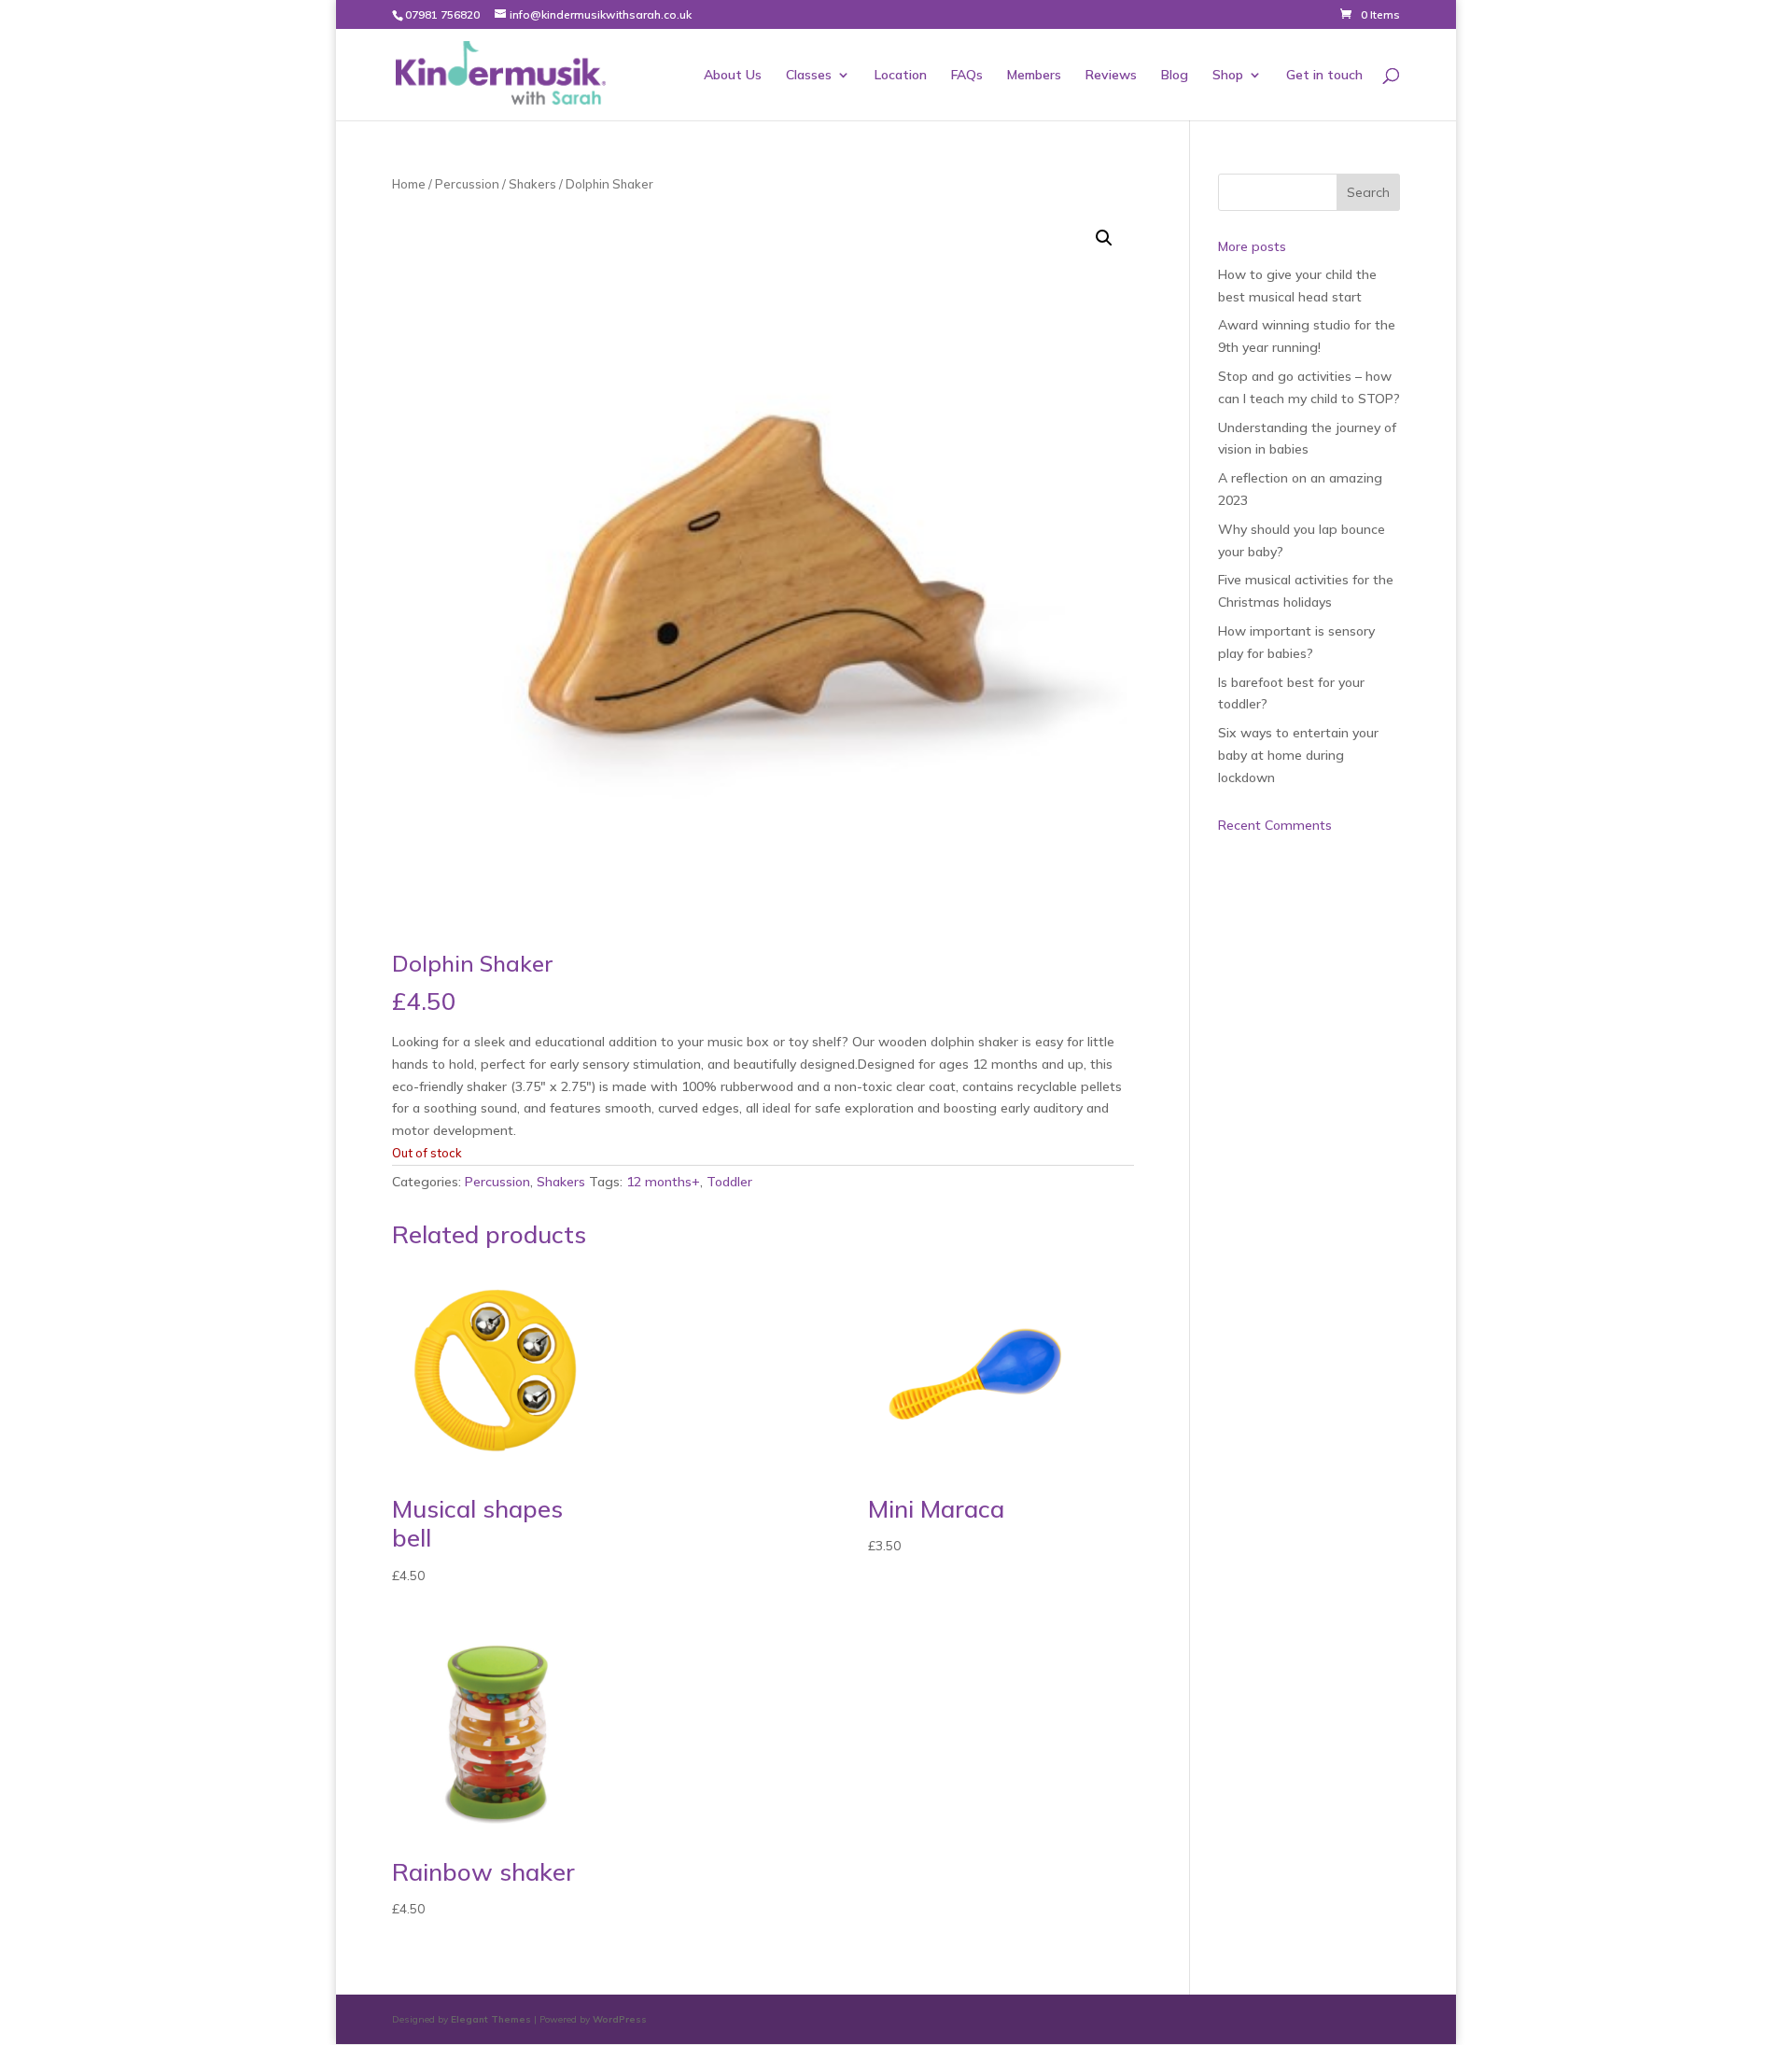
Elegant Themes (491, 2019)
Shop (1228, 76)
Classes (809, 76)
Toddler (729, 1182)
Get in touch (1324, 76)
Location (901, 76)
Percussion (467, 184)
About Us (733, 76)
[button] (1104, 238)
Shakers (532, 184)
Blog (1175, 76)
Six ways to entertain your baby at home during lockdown (1298, 755)
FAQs (967, 76)
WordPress (620, 2019)
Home (409, 184)
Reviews (1111, 76)
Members (1034, 76)
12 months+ (663, 1182)
